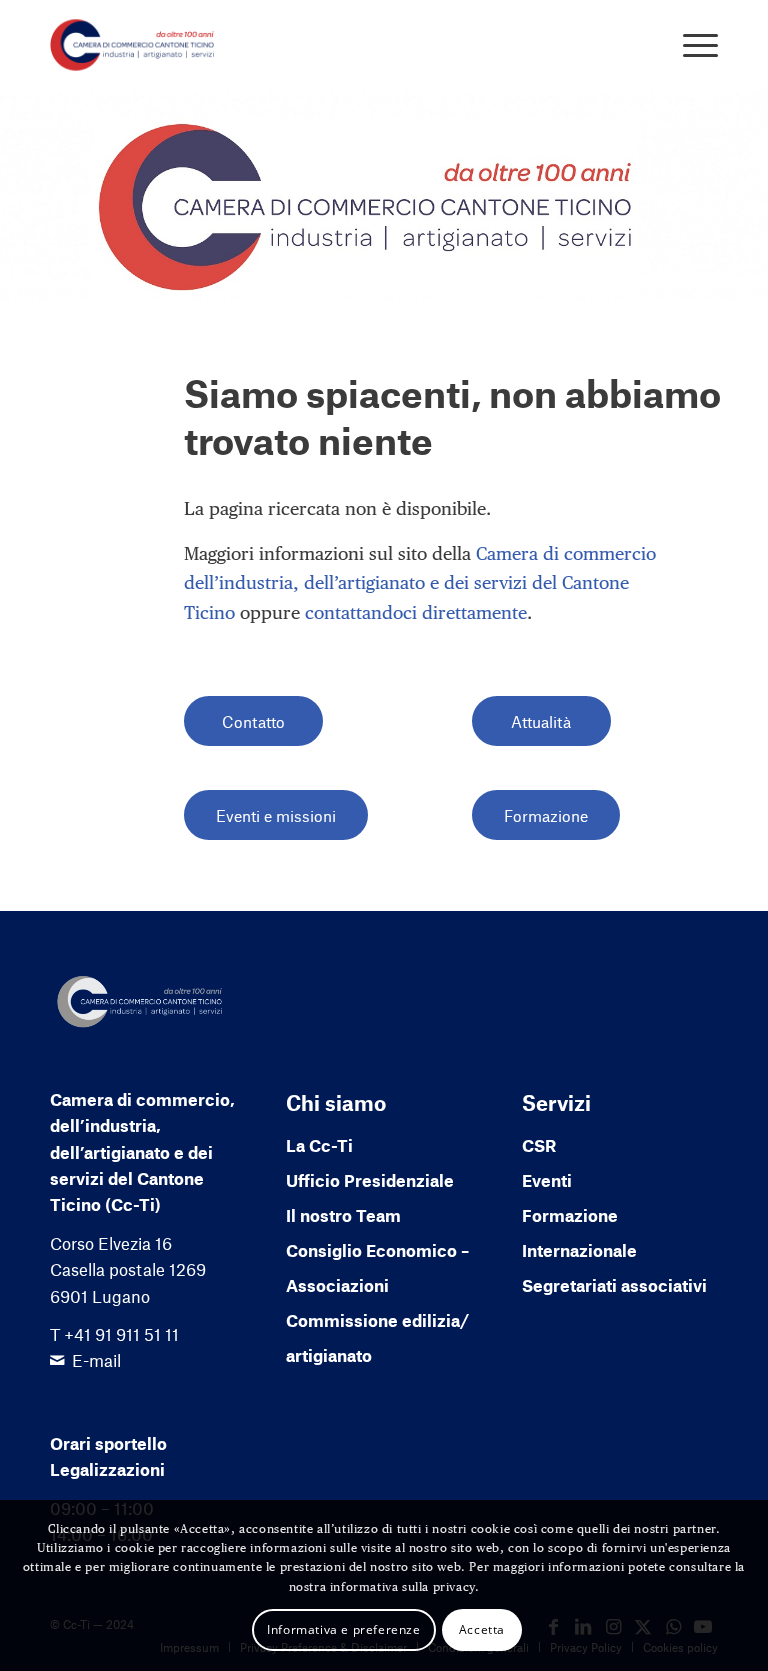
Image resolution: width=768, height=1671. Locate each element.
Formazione (570, 1215)
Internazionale (579, 1250)
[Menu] (690, 45)
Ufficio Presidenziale (370, 1180)
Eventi (547, 1180)
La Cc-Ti (319, 1145)
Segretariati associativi (614, 1285)
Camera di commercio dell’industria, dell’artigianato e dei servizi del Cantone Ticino (420, 583)
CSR (539, 1145)
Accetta (482, 1629)
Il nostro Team (343, 1215)
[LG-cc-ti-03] (132, 45)
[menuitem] (690, 45)
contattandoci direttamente (416, 612)
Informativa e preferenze (343, 1629)
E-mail (96, 1360)
